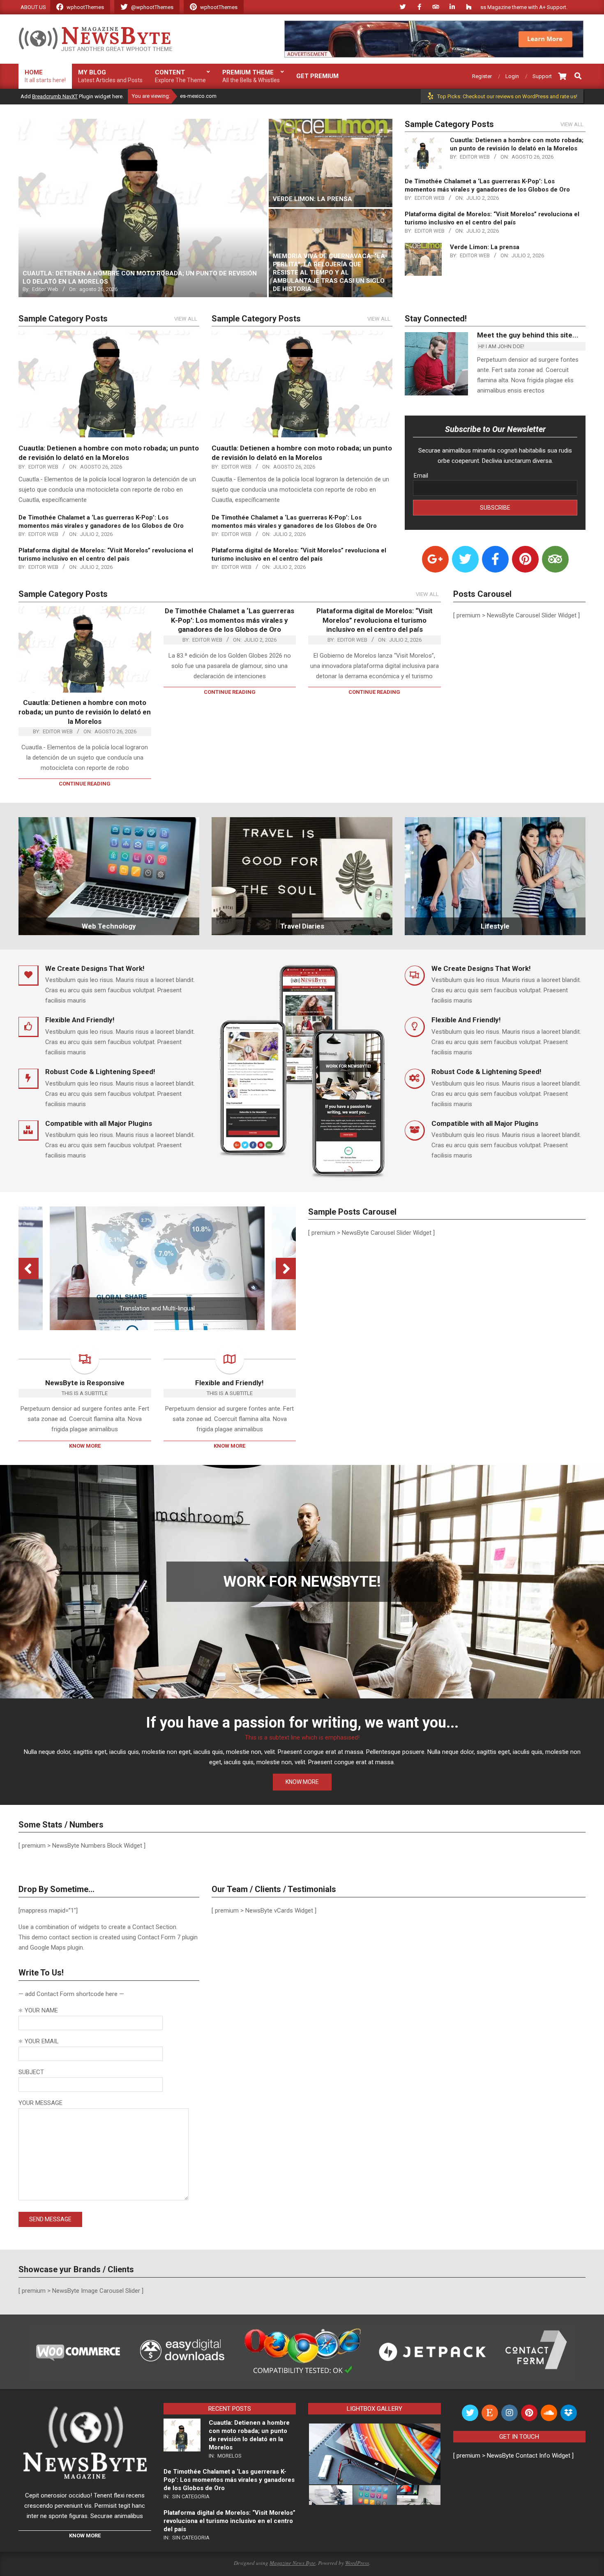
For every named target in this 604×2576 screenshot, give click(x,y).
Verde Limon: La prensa (485, 247)
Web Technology (109, 926)
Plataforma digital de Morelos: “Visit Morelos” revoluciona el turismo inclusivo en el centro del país (375, 620)
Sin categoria (191, 2496)
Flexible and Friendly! (229, 1383)
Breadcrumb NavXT (55, 96)
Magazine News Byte (293, 2563)
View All (572, 124)
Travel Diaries (302, 926)
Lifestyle (495, 926)
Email (421, 476)
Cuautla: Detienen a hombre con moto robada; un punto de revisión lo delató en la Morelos (85, 712)
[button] (374, 2454)
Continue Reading (85, 784)
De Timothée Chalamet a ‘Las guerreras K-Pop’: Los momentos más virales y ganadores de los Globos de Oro (229, 620)
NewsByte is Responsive (85, 1383)
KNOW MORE (302, 1782)
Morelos (229, 2456)
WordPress (357, 2563)
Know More (85, 1446)
